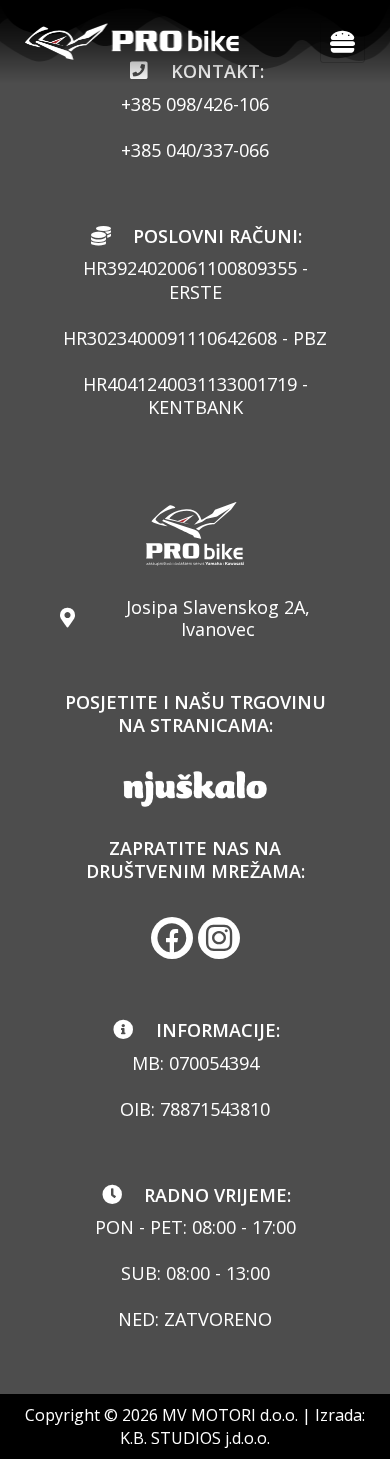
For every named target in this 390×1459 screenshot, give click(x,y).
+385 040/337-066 (195, 150)
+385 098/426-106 (195, 104)
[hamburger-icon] (342, 41)
